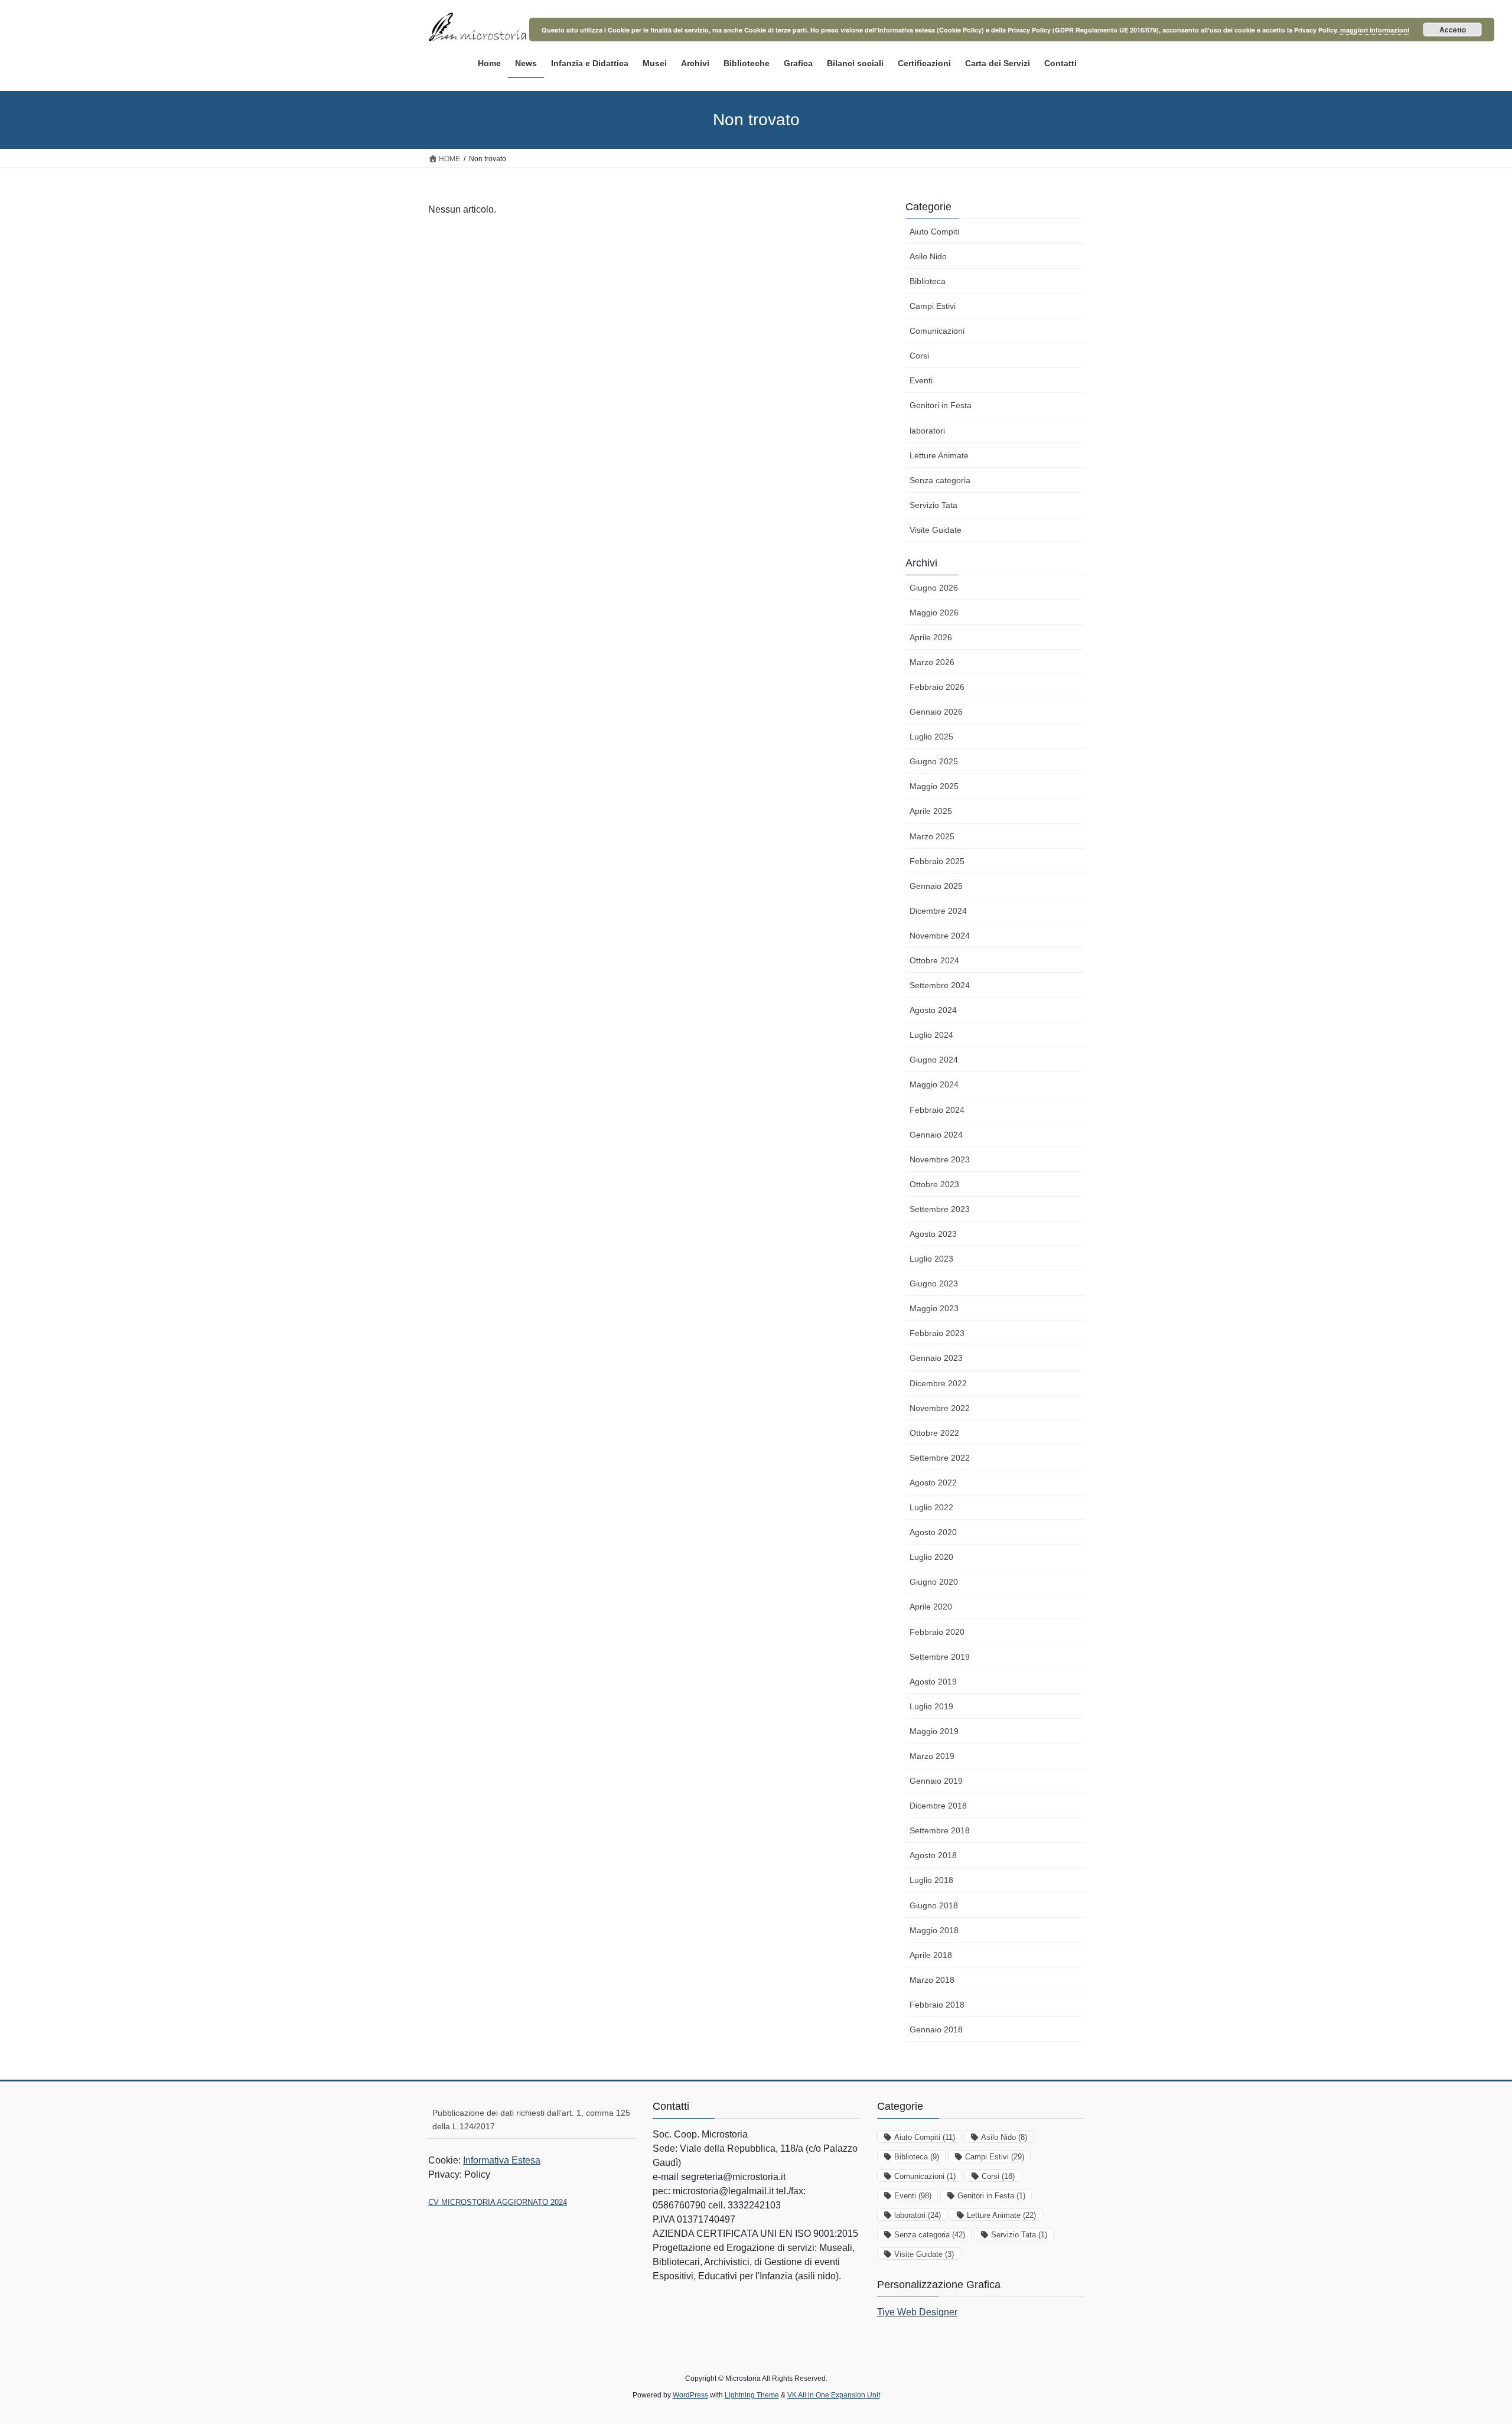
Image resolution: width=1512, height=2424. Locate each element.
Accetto (1453, 30)
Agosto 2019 (933, 1682)
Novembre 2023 (940, 1159)
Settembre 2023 (940, 1209)
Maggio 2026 (934, 612)
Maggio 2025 (934, 786)
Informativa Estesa (502, 2160)
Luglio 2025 (931, 737)
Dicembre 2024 (938, 911)
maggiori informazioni (1375, 30)
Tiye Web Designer (917, 2312)
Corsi (919, 356)
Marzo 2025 (932, 836)
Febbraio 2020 (937, 1632)
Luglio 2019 (931, 1706)
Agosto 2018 (933, 1855)
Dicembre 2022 (938, 1383)
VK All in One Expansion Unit (834, 2395)
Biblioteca (928, 281)
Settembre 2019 (940, 1657)
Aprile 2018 (931, 1955)
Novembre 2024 (940, 936)
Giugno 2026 (934, 588)
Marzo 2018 (932, 1980)
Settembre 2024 (940, 985)
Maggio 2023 (934, 1308)
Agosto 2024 (933, 1010)
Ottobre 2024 (934, 960)
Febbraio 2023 (937, 1333)
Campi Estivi (933, 306)
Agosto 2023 (933, 1234)
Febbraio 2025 (937, 861)
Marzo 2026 (932, 662)
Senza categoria (940, 480)
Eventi (921, 380)
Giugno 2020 (934, 1582)
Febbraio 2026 (937, 687)
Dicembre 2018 (938, 1806)
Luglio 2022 (931, 1507)
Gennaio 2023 (936, 1358)
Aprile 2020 (931, 1607)
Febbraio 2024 (937, 1110)
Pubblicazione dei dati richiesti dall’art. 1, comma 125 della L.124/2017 (531, 2120)
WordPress (690, 2395)
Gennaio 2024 (936, 1135)
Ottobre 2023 (934, 1184)
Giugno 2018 (934, 1905)
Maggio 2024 (934, 1084)
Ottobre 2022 (934, 1433)
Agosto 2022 (933, 1483)
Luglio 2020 (931, 1557)
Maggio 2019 (934, 1731)
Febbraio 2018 (937, 2005)
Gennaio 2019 (936, 1781)
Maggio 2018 (934, 1930)
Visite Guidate (936, 530)
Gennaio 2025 (936, 886)
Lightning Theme (752, 2395)
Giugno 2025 (934, 761)
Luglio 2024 (931, 1035)
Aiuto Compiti (934, 232)
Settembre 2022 (940, 1458)
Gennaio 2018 (936, 2029)
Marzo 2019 (932, 1756)
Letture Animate (939, 455)
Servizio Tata (933, 505)
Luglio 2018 (931, 1880)
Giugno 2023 (934, 1283)
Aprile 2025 (931, 811)
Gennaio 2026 (936, 712)
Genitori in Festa (941, 405)
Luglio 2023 (931, 1259)
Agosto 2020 (933, 1532)
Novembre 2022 (940, 1408)
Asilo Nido (928, 256)
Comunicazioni (937, 331)
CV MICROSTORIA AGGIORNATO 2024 (498, 2202)
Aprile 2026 (931, 637)
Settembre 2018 (940, 1830)
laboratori (927, 431)
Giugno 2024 (934, 1060)
